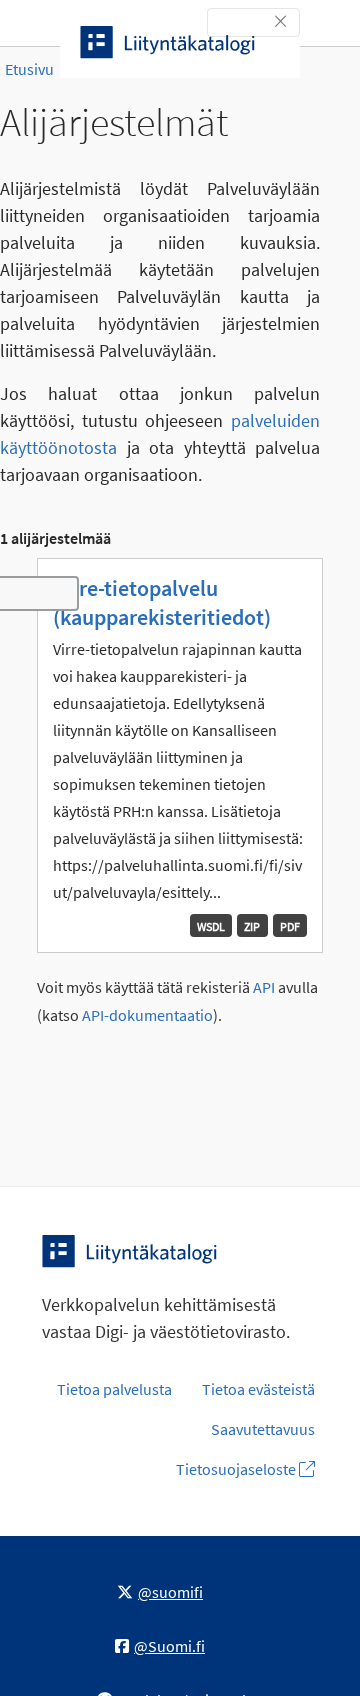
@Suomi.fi (169, 1646)
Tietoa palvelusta (114, 1389)
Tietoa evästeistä (258, 1389)
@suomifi (170, 1592)
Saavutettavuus (263, 1429)
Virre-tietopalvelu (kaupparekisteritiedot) (162, 602)
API (264, 987)
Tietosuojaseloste (237, 1469)
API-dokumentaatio (147, 1015)
